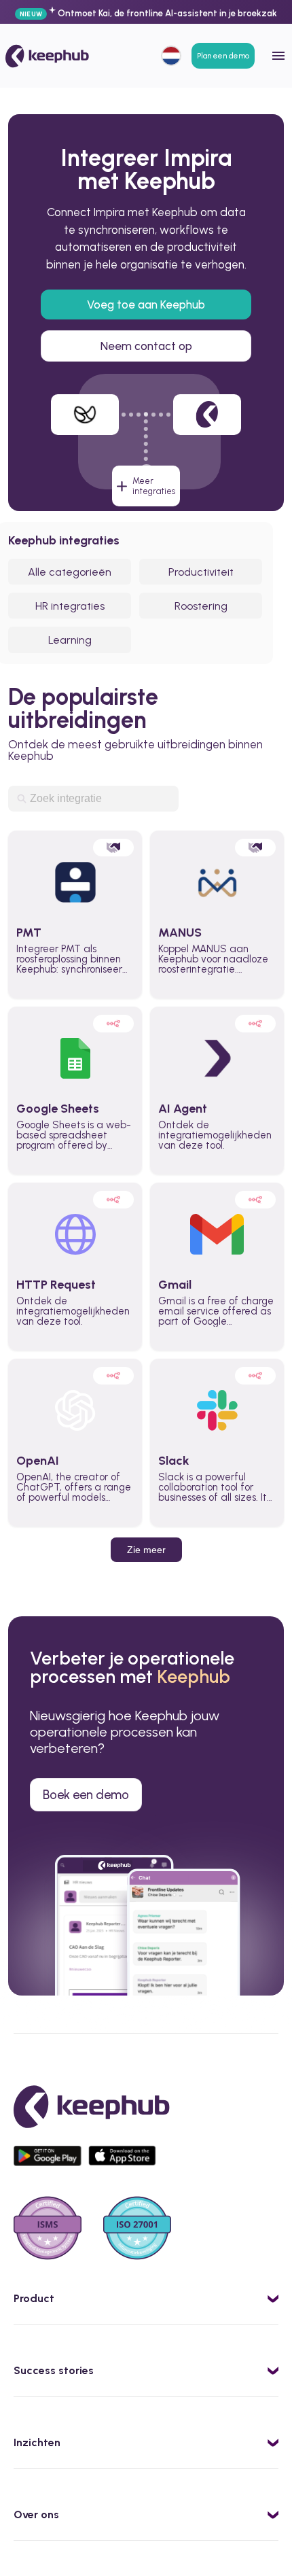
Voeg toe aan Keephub (146, 304)
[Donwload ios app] (126, 2162)
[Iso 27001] (137, 2229)
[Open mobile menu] (278, 56)
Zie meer (146, 1550)
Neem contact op (146, 346)
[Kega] (47, 56)
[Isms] (48, 2229)
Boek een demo (86, 1795)
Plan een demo (223, 56)
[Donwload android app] (51, 2162)
